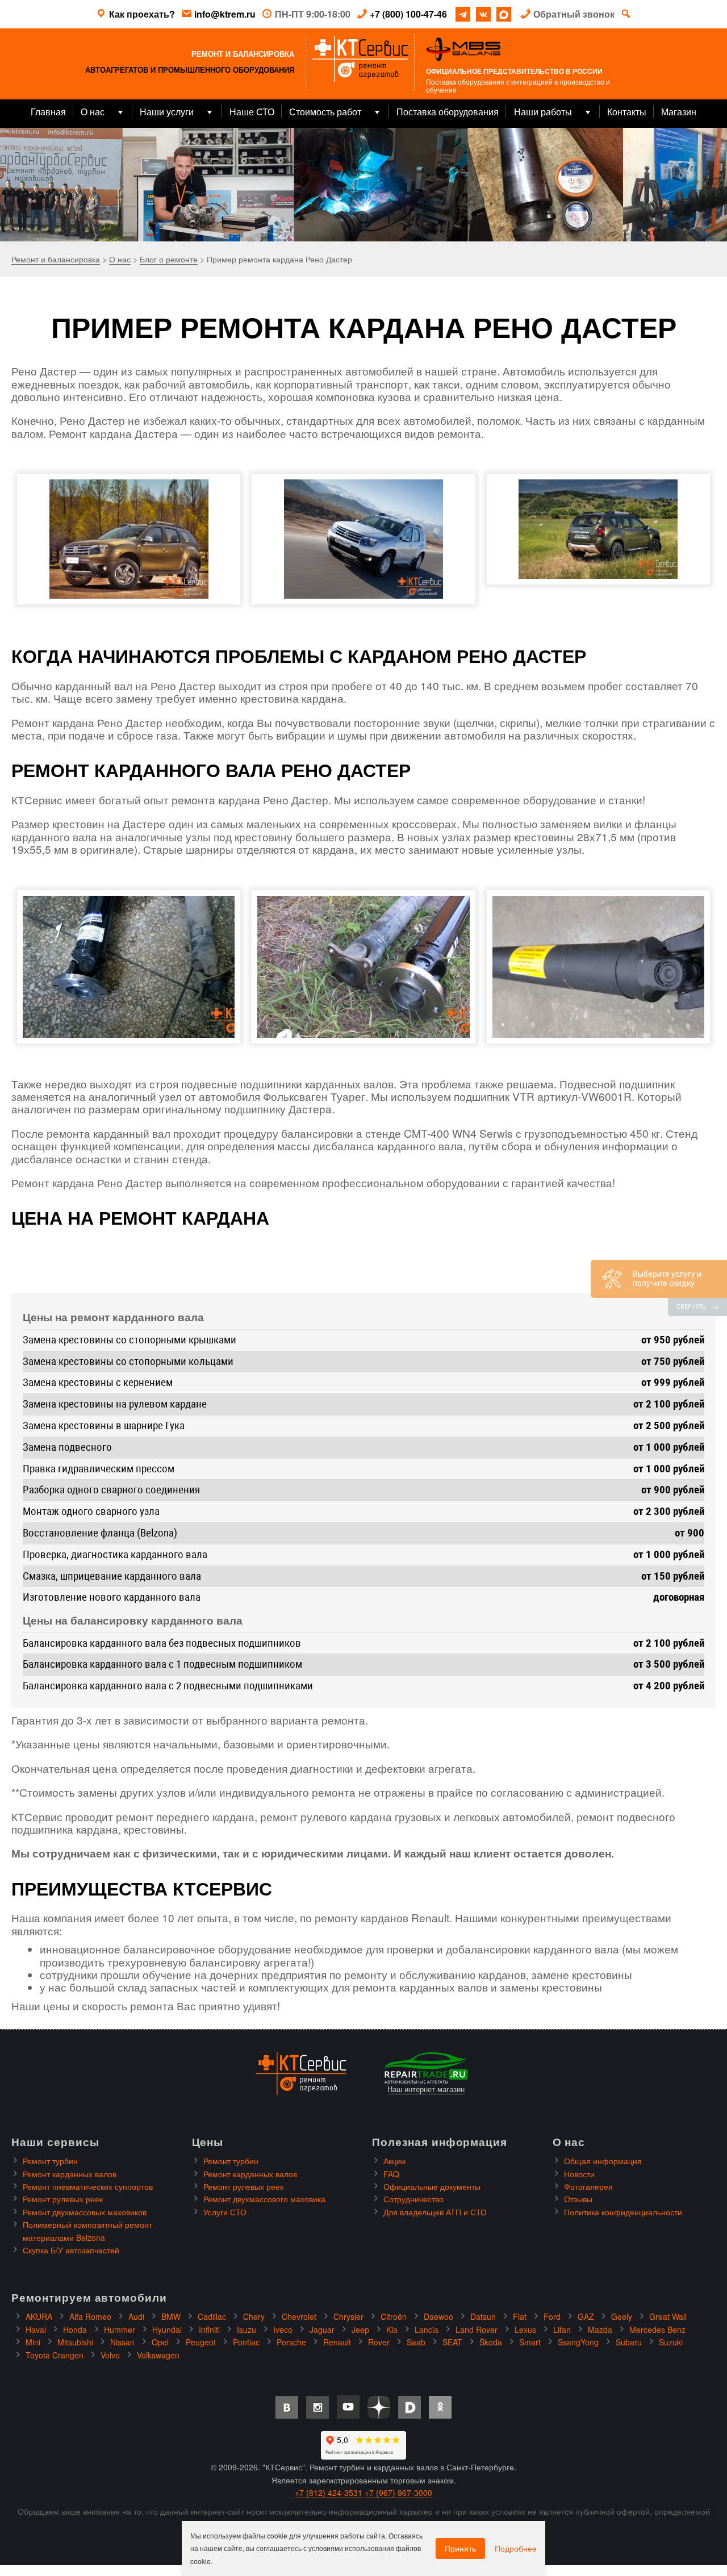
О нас (93, 112)
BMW (171, 2316)
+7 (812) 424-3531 (329, 2493)
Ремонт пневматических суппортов (88, 2186)
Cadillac (212, 2316)
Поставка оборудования (448, 112)
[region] (363, 185)
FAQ (391, 2174)
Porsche (291, 2342)
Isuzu (246, 2329)
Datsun (483, 2316)
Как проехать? (142, 14)
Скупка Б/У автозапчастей (71, 2250)
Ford (552, 2316)
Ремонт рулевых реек (63, 2199)
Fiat (520, 2316)
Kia (392, 2329)
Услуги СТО (225, 2212)
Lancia (427, 2329)
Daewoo (438, 2316)
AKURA (39, 2316)
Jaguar (322, 2329)
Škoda (491, 2342)
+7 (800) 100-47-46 (408, 14)
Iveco (283, 2329)
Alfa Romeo (90, 2316)
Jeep (360, 2329)
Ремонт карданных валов (70, 2174)
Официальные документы (432, 2186)
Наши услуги (167, 112)
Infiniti (209, 2329)
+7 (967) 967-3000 (398, 2493)
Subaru (629, 2342)
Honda (75, 2329)
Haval (36, 2329)
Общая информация (603, 2161)
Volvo (110, 2355)
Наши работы (543, 112)
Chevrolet (299, 2316)
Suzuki (671, 2342)
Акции (394, 2161)
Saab (416, 2342)
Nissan (122, 2342)
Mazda (600, 2329)
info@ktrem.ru (225, 14)
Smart (530, 2342)
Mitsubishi (75, 2342)
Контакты (627, 112)
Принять (460, 2548)
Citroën (394, 2316)
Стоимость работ (325, 112)
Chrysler (348, 2316)
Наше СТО (252, 112)
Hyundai (167, 2329)
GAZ (586, 2316)
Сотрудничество (413, 2199)
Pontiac (246, 2342)
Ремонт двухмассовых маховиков (85, 2212)
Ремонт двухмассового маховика (264, 2199)
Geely (622, 2316)
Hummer (120, 2329)
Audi (136, 2316)
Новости (579, 2174)
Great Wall (668, 2316)
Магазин (679, 112)
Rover (379, 2342)
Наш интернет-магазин (426, 2089)
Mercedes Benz (657, 2329)
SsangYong (578, 2342)
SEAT (452, 2342)
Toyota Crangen (55, 2355)
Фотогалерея (588, 2186)
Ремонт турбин (50, 2161)
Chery (254, 2316)
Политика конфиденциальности (623, 2212)
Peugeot (201, 2342)
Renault (337, 2342)
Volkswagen (158, 2355)
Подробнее (516, 2548)
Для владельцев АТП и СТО (435, 2212)
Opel (160, 2342)
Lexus (525, 2329)
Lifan (562, 2329)
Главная (48, 112)
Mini (33, 2342)
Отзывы (578, 2199)
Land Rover (477, 2329)
